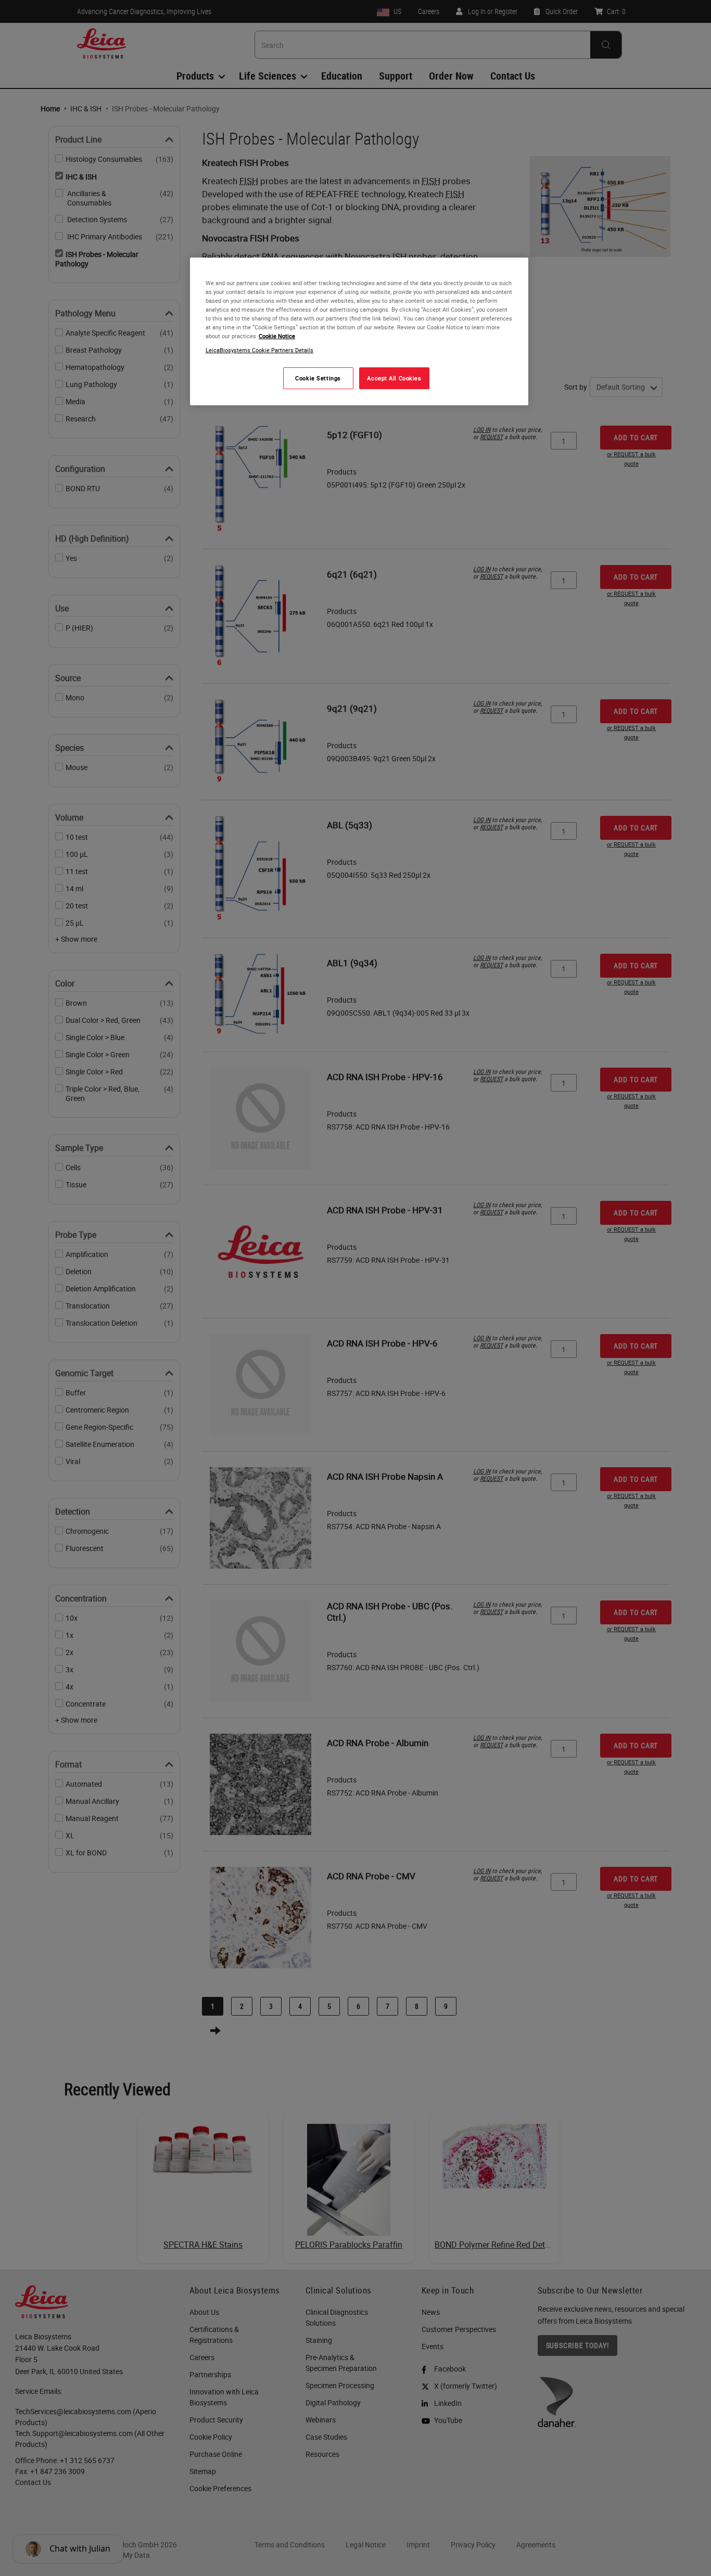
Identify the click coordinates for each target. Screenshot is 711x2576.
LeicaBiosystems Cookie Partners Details (259, 350)
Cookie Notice (277, 336)
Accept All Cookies (394, 379)
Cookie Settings (318, 379)
